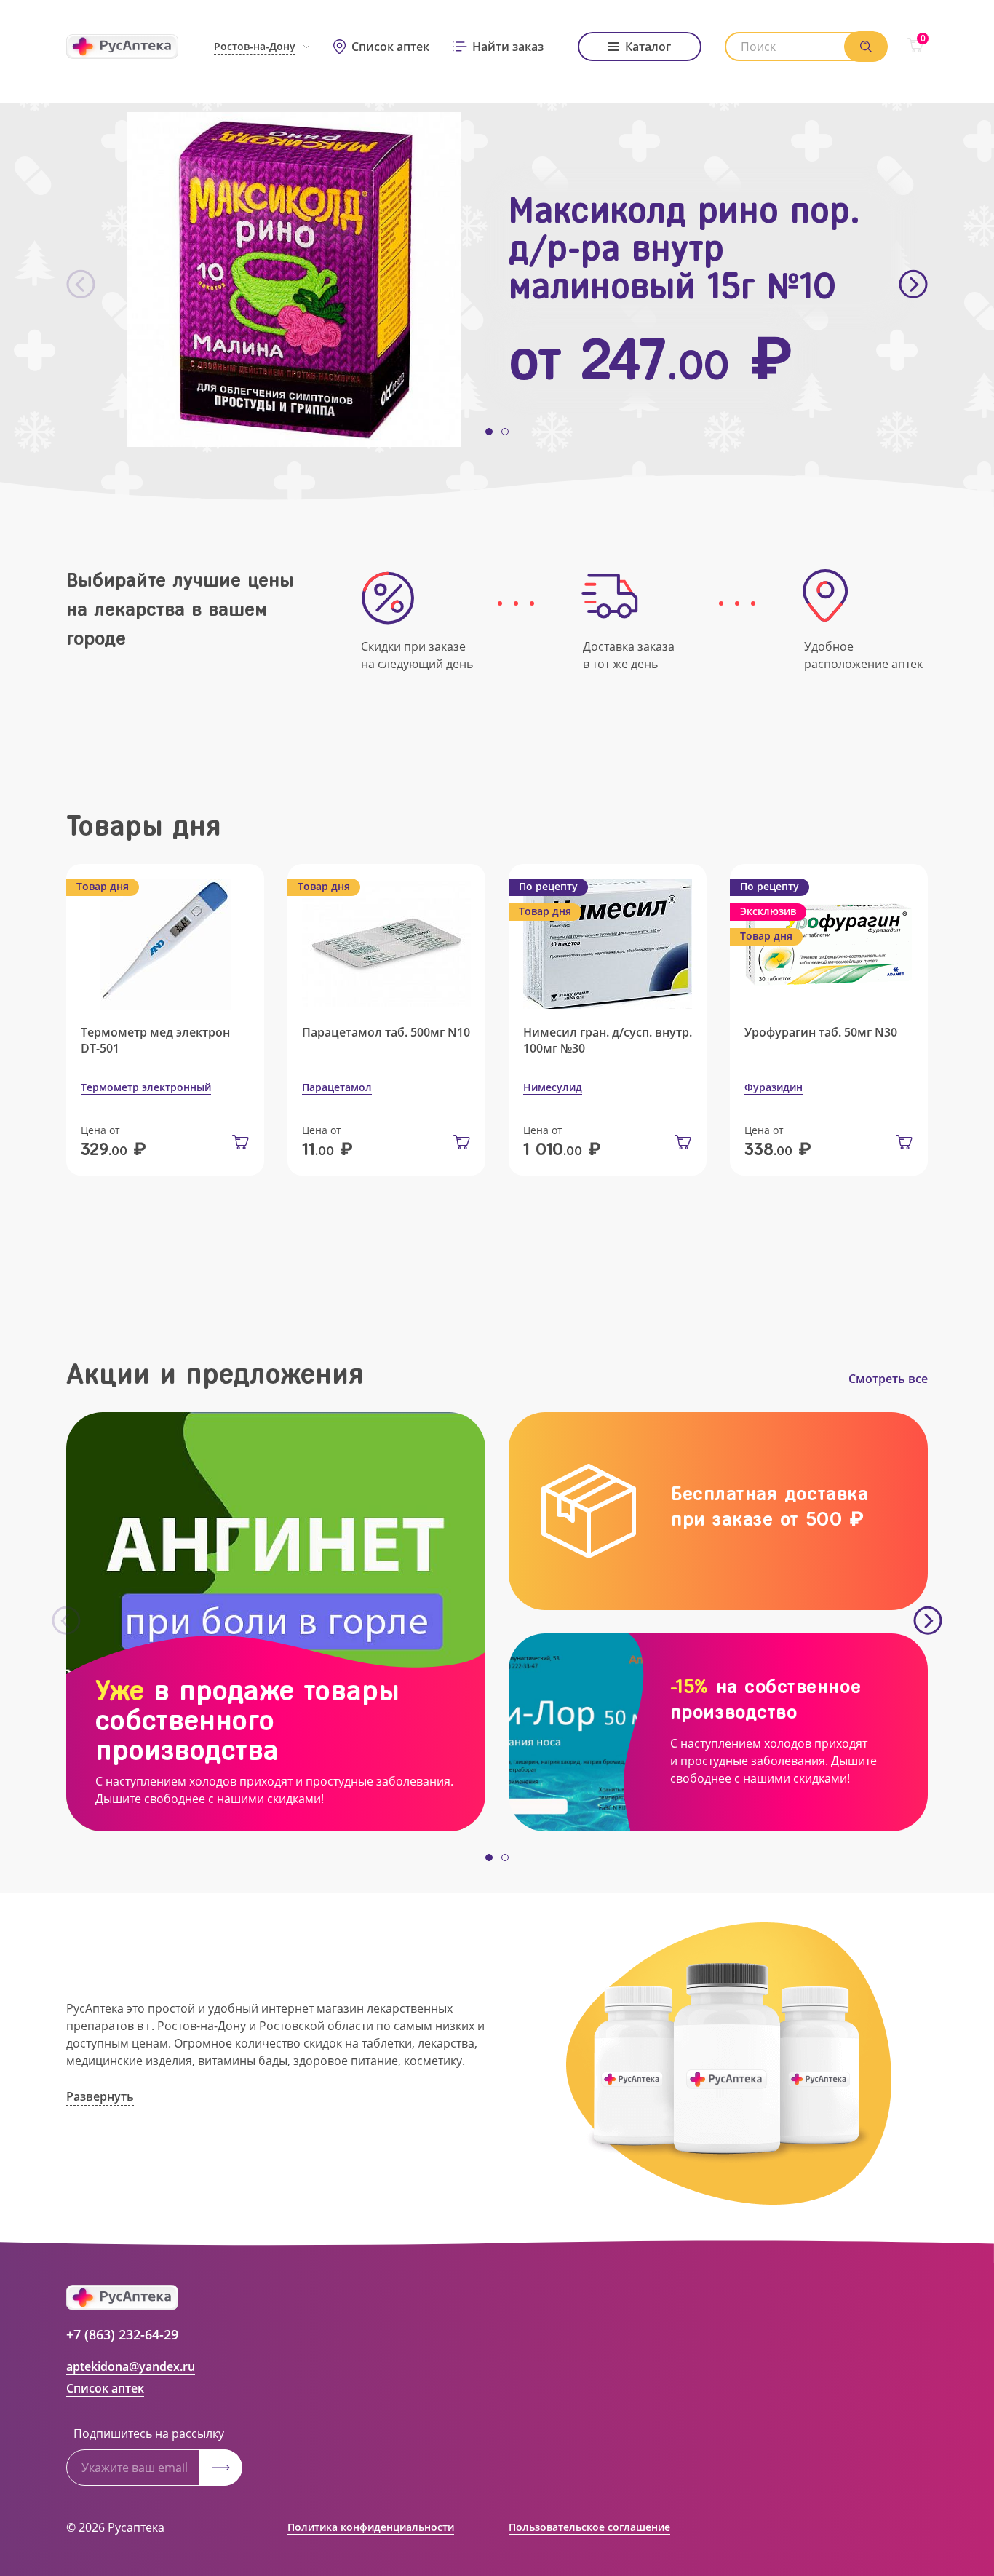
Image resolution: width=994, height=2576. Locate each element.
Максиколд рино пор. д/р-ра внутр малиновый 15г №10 (684, 248)
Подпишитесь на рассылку (149, 2433)
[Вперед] (913, 285)
